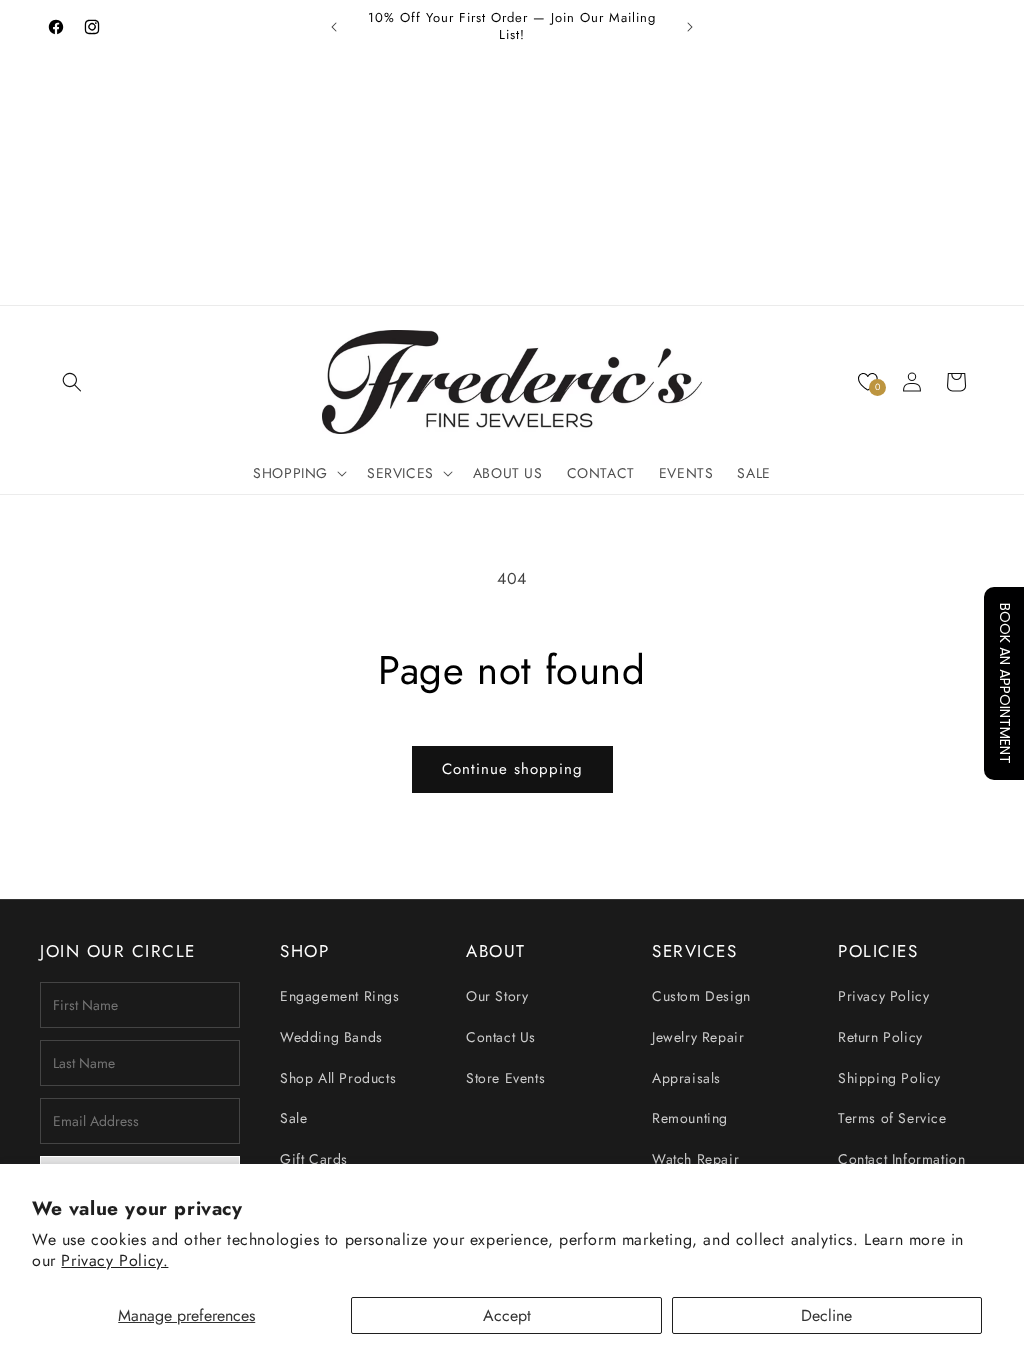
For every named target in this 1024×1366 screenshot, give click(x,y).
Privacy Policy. (114, 1260)
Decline (826, 1315)
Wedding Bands (331, 1037)
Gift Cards (314, 1159)
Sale (293, 1118)
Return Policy (880, 1037)
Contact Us (501, 1037)
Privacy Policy (883, 996)
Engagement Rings (340, 996)
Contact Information (901, 1159)
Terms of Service (892, 1118)
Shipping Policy (889, 1078)
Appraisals (686, 1078)
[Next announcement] (690, 27)
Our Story (497, 996)
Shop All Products (338, 1078)
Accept (507, 1315)
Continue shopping (512, 769)
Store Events (505, 1078)
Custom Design (701, 996)
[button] (72, 382)
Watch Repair (695, 1159)
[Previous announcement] (334, 27)
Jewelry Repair (698, 1037)
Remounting (690, 1118)
